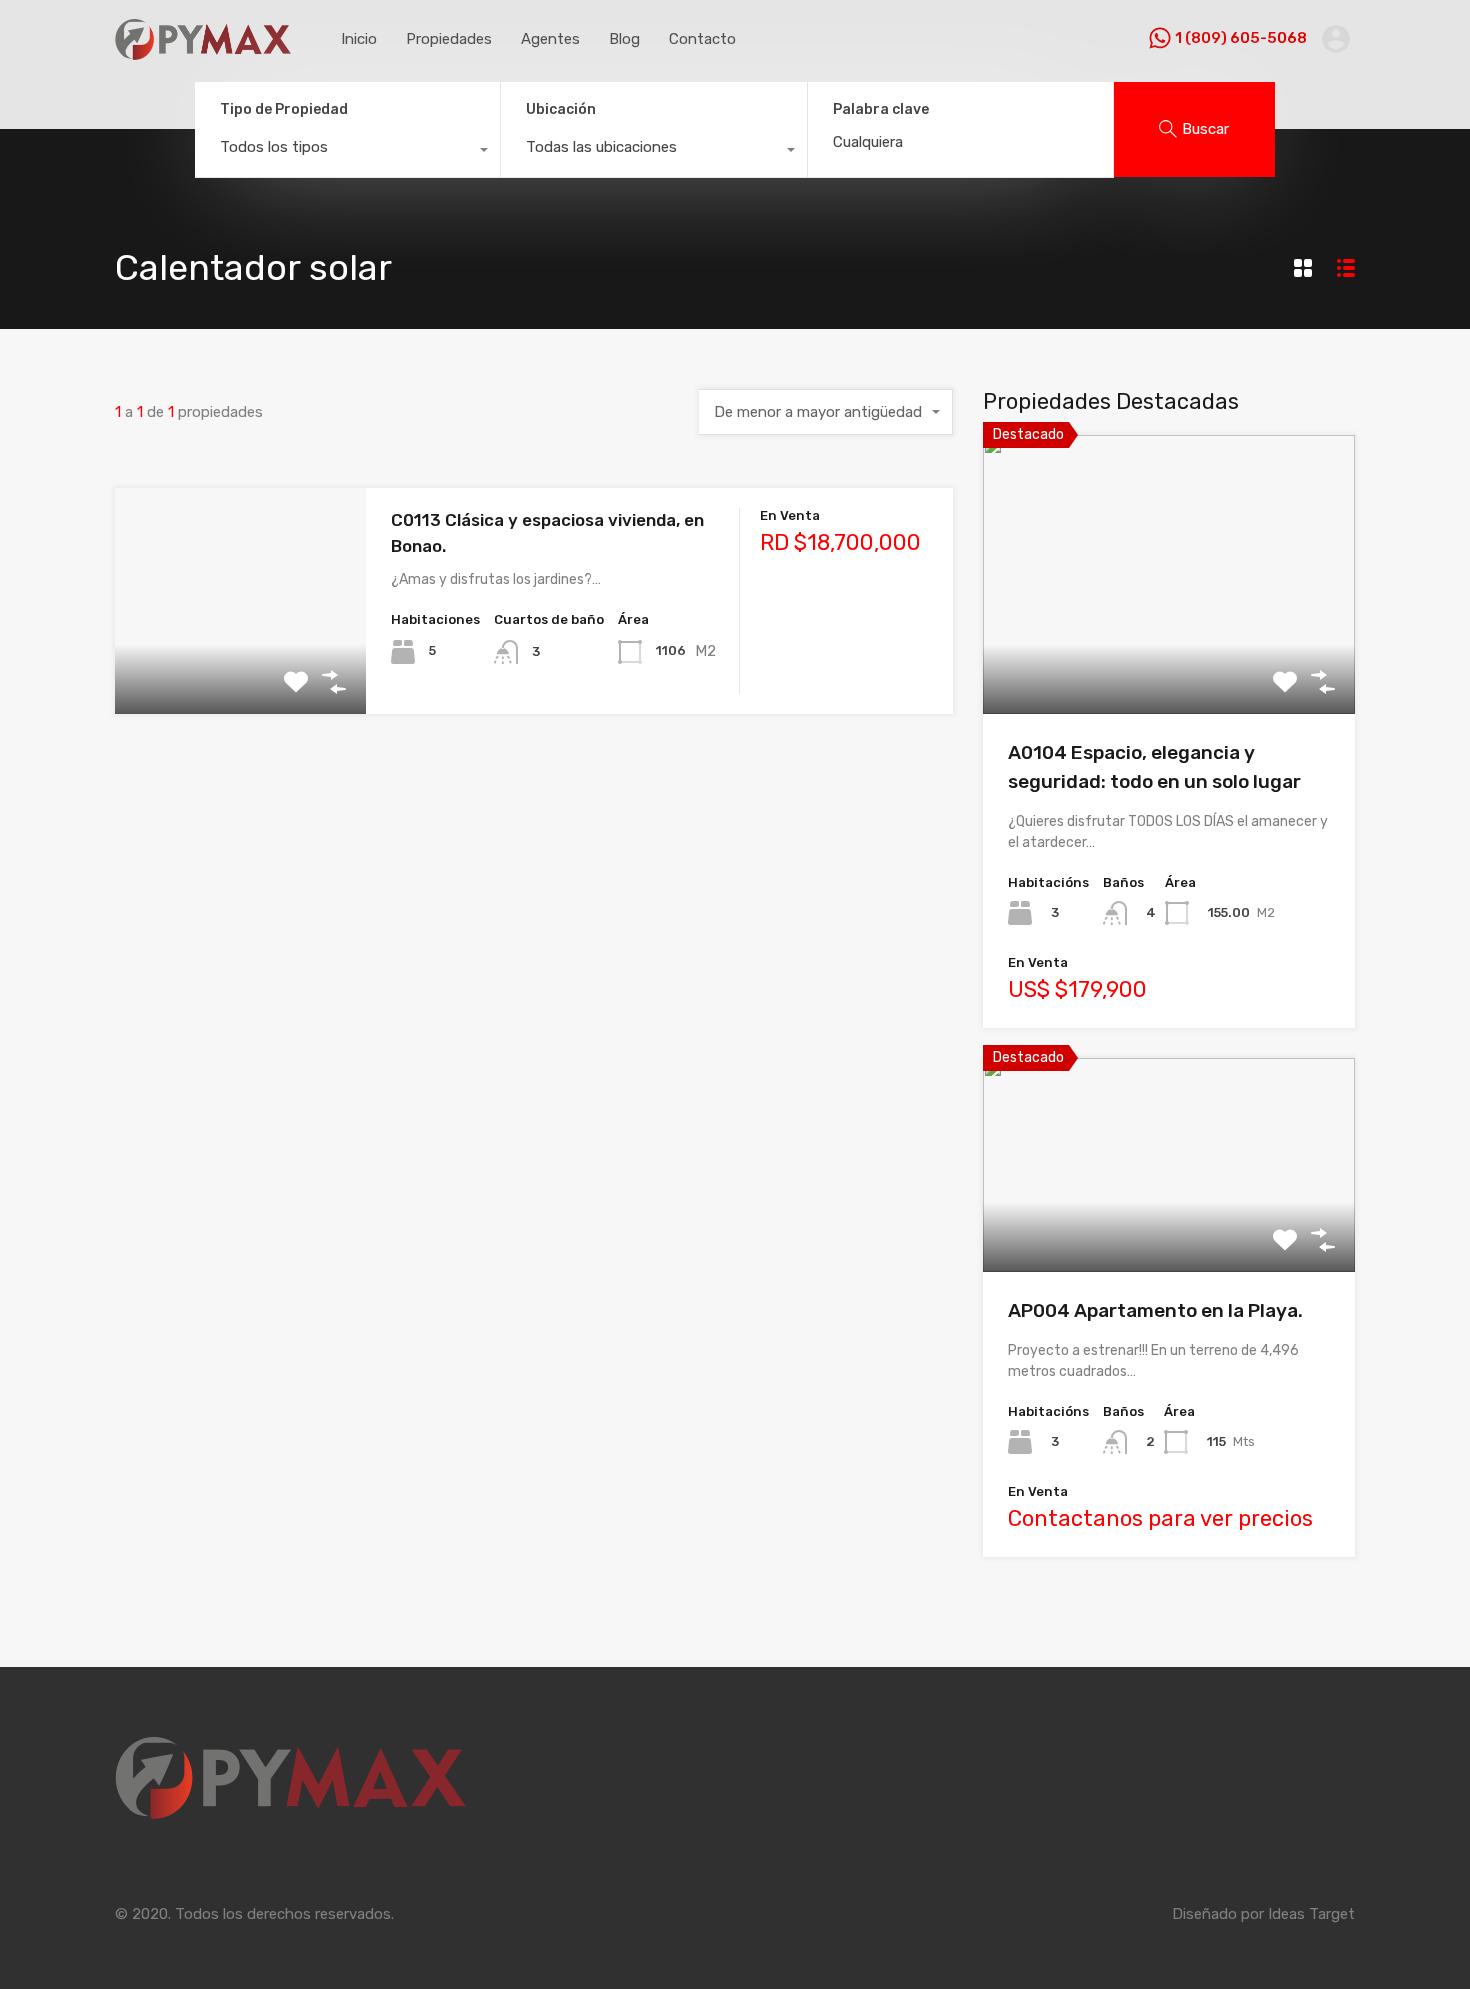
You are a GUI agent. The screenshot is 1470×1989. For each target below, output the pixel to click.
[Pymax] (203, 51)
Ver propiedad (1169, 658)
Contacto (702, 39)
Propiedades (449, 39)
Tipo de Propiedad (284, 109)
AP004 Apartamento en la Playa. (1155, 1310)
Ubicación (561, 109)
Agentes (550, 39)
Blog (624, 39)
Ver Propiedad (240, 668)
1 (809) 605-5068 (1241, 38)
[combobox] (347, 152)
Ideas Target (1311, 1914)
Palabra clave (881, 110)
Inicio (359, 39)
